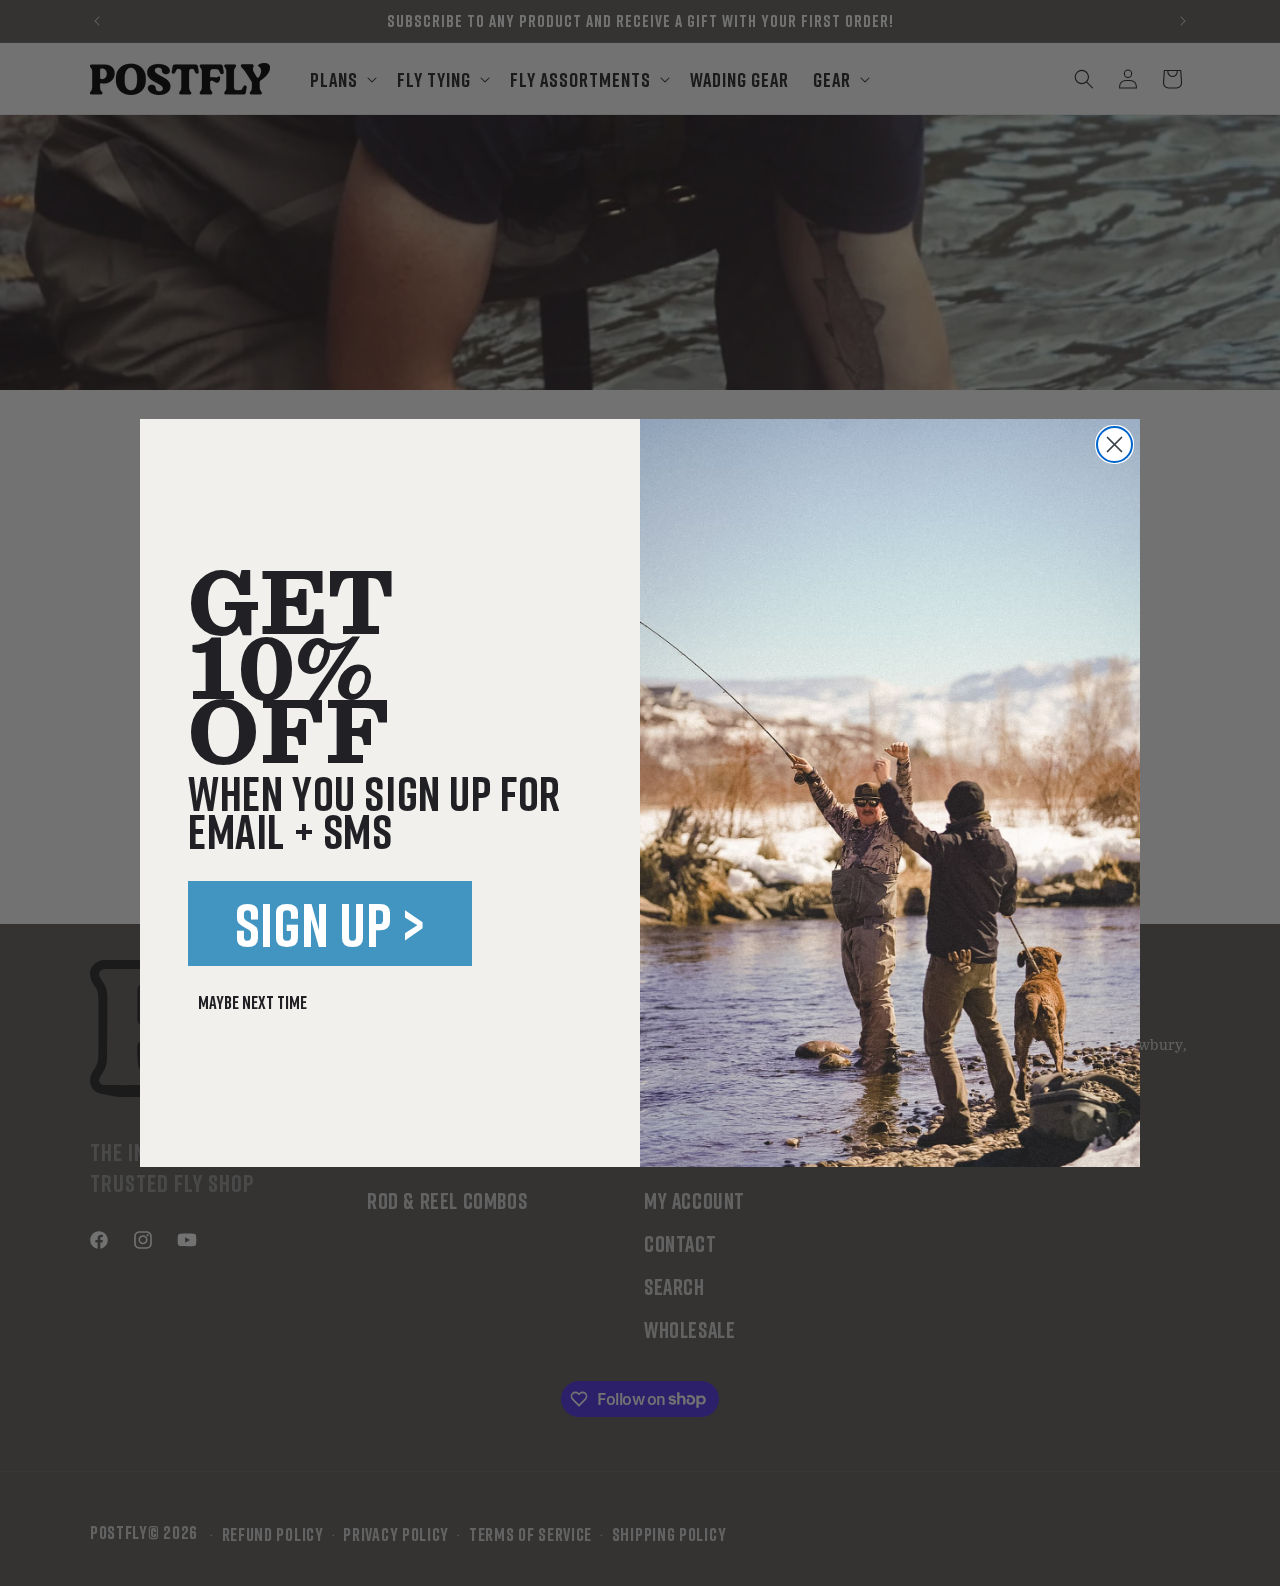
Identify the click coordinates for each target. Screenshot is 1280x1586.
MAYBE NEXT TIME (252, 1002)
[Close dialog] (1114, 444)
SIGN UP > (330, 924)
